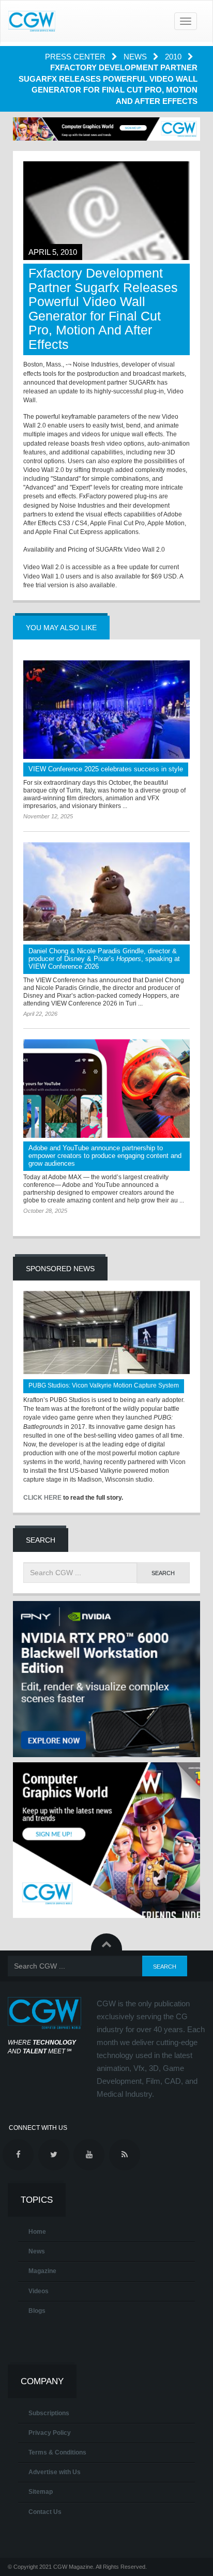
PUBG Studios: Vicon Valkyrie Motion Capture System (104, 1385)
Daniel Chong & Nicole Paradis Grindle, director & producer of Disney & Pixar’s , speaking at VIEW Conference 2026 (104, 959)
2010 (174, 57)
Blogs (37, 2311)
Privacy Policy (50, 2433)
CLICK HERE (42, 1498)
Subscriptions (49, 2413)
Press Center (76, 57)
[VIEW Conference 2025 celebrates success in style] (106, 710)
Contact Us (45, 2512)
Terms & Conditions (57, 2452)
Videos (39, 2291)
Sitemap (41, 2492)
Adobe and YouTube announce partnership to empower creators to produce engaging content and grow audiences (105, 1156)
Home (37, 2232)
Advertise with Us (55, 2472)
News (136, 57)
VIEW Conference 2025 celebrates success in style (106, 769)
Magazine (42, 2271)
